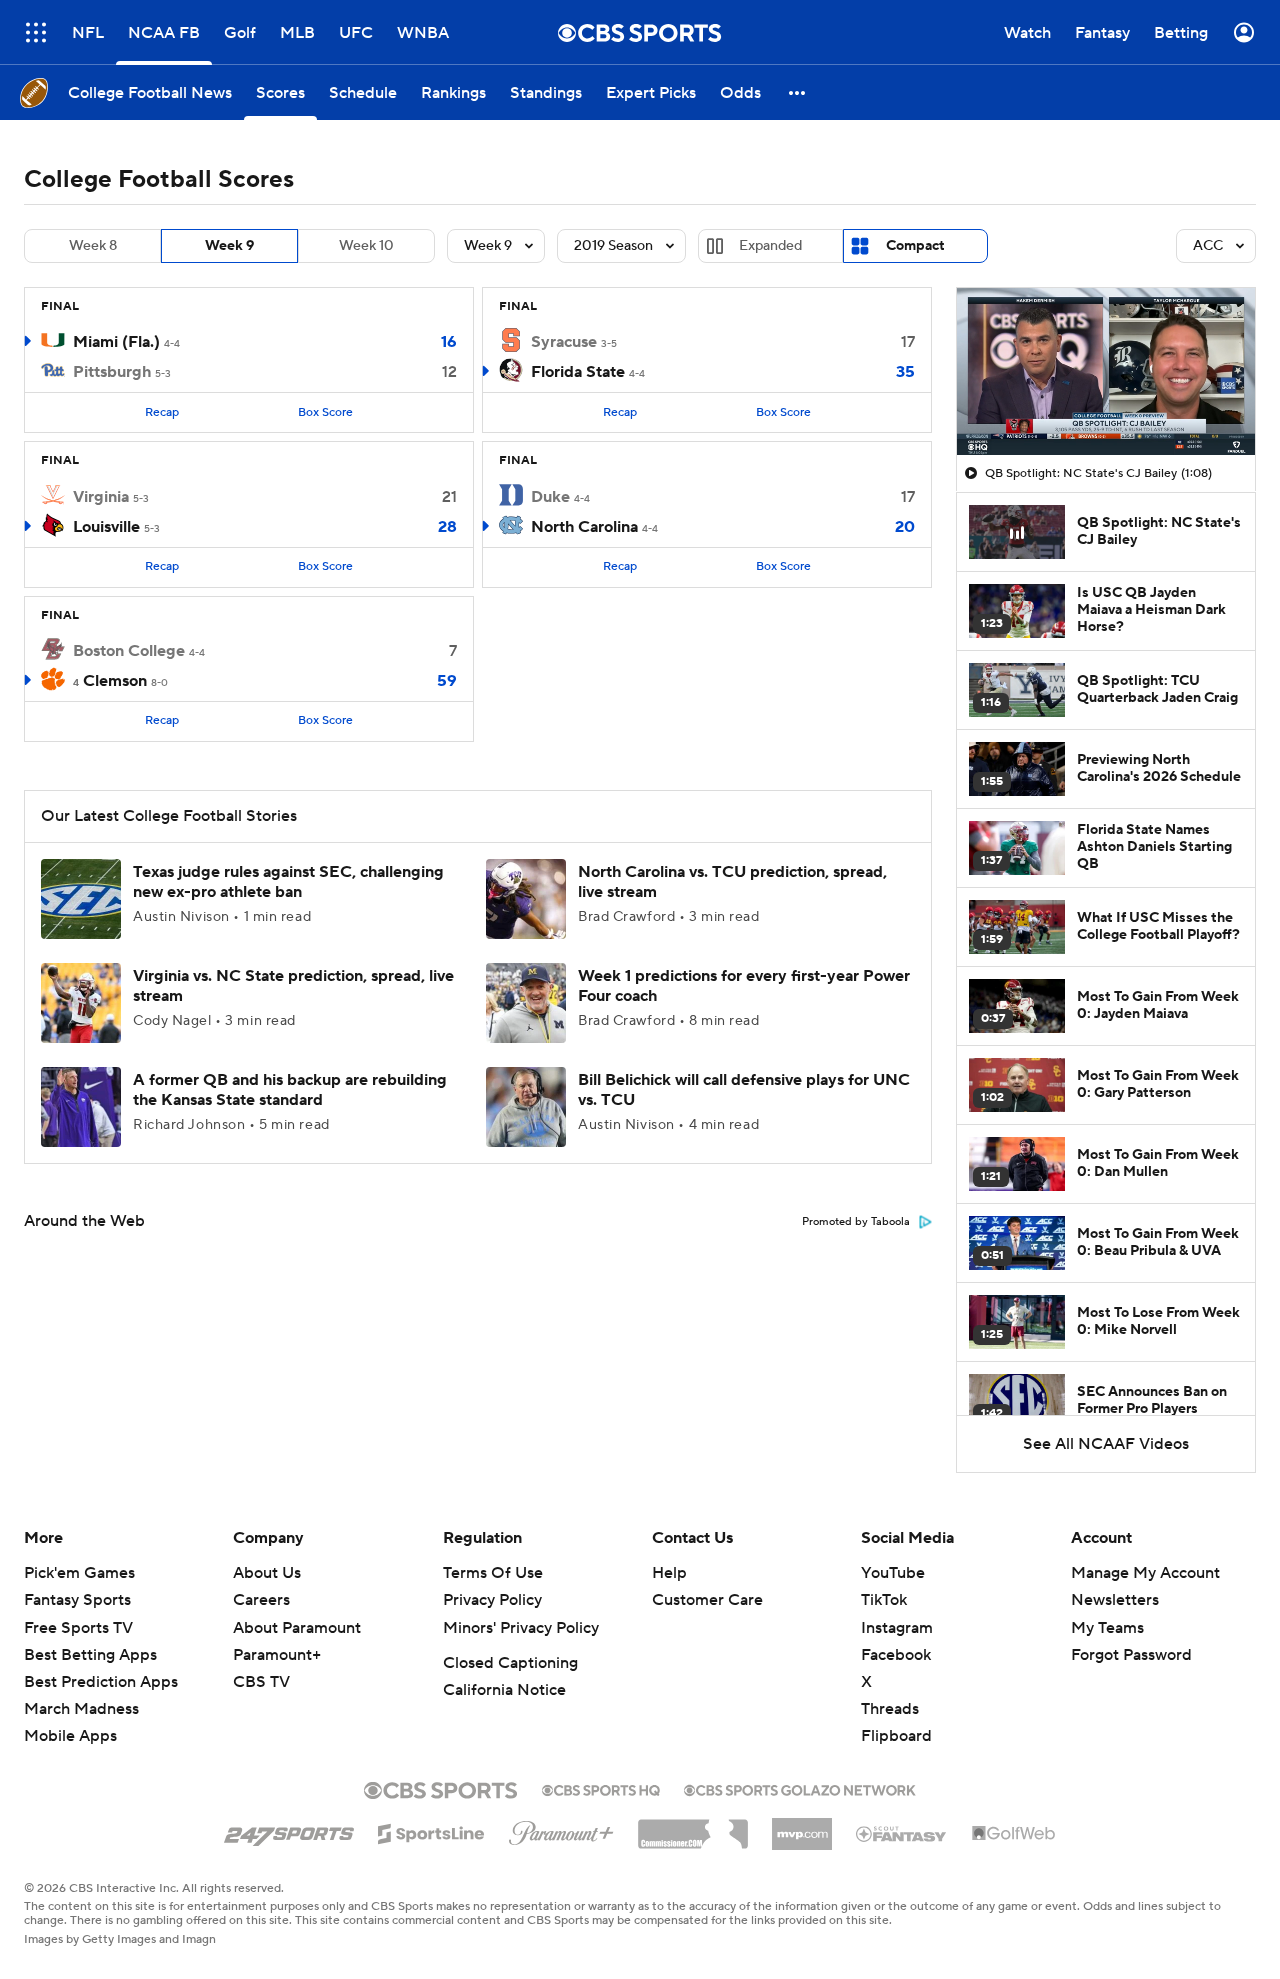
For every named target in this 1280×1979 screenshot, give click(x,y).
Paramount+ (277, 1655)
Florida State (578, 372)
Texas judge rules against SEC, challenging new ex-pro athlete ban (288, 881)
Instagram (897, 1628)
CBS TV (261, 1682)
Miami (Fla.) (116, 342)
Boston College (129, 651)
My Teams (1107, 1628)
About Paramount (297, 1628)
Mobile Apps (70, 1736)
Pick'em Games (79, 1573)
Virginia (101, 497)
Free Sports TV (78, 1628)
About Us (267, 1573)
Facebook (896, 1655)
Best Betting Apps (90, 1655)
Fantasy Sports (77, 1600)
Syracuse (564, 342)
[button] (36, 32)
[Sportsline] (431, 1831)
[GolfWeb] (1014, 1834)
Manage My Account (1145, 1573)
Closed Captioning (510, 1663)
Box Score (325, 412)
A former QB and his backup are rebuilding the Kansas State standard (290, 1089)
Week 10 (366, 246)
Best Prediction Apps (101, 1682)
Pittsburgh (112, 372)
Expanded (770, 246)
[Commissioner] (693, 1827)
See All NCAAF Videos (1106, 1444)
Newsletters (1115, 1600)
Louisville (106, 527)
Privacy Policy (492, 1600)
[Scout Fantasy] (902, 1833)
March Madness (81, 1709)
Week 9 (229, 246)
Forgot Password (1131, 1655)
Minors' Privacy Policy (521, 1628)
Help (669, 1573)
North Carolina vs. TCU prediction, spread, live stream (732, 881)
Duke (550, 497)
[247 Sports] (289, 1830)
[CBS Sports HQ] (601, 1788)
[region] (1106, 372)
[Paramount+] (561, 1829)
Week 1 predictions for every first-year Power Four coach (744, 985)
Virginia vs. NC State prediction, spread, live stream (293, 985)
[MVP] (802, 1826)
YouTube (893, 1573)
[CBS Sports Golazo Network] (800, 1788)
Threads (890, 1709)
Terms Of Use (493, 1573)
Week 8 (93, 246)
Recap (162, 412)
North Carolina (584, 527)
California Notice (504, 1690)
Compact (915, 246)
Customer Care (707, 1600)
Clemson (115, 681)
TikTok (884, 1600)
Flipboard (896, 1736)
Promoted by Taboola (856, 1222)
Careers (261, 1600)
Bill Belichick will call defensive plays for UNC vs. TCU (744, 1089)
